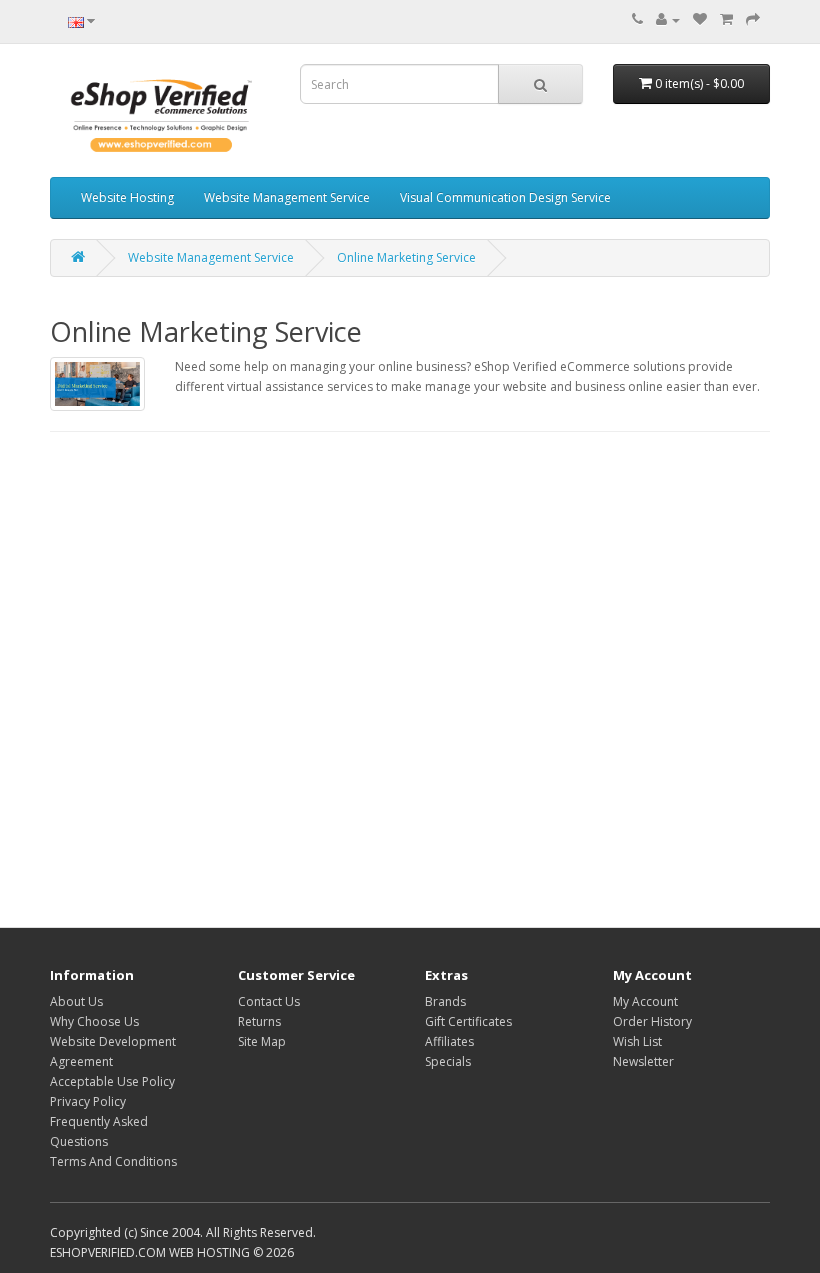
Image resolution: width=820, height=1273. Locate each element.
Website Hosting (127, 197)
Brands (445, 1001)
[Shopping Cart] (726, 19)
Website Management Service (287, 197)
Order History (652, 1021)
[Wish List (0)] (700, 19)
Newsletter (643, 1061)
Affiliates (449, 1041)
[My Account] (668, 19)
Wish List (637, 1041)
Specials (448, 1061)
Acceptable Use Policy (112, 1081)
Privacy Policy (88, 1101)
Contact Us (269, 1001)
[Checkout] (753, 19)
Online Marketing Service (406, 257)
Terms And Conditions (113, 1161)
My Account (645, 1001)
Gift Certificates (468, 1021)
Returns (259, 1021)
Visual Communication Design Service (505, 197)
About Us (76, 1001)
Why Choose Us (94, 1021)
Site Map (262, 1041)
